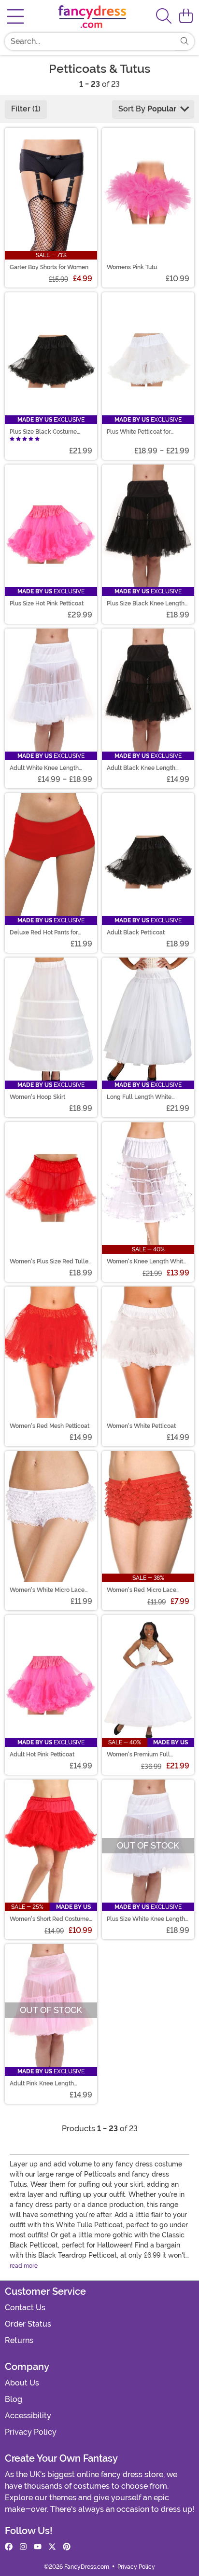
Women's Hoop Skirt (37, 1097)
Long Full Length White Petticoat (139, 1097)
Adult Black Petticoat (136, 932)
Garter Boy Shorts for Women (49, 267)
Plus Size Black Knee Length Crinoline (146, 603)
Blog (14, 2399)
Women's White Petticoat (141, 1426)
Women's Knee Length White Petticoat (147, 1261)
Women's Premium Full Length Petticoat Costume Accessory (142, 1754)
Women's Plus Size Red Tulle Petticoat (49, 1261)
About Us (22, 2383)
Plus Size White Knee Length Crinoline (146, 1919)
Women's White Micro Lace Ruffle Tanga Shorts (47, 1590)
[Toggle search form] (164, 17)
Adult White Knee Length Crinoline (44, 768)
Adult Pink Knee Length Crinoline (42, 2083)
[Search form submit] (185, 41)
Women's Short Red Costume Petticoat (49, 1919)
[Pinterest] (67, 2547)
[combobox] (90, 41)
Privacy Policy (31, 2432)
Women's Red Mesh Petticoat (50, 1426)
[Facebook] (9, 2547)
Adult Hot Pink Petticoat (42, 1754)
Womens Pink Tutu (132, 267)
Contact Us (25, 2308)
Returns (19, 2340)
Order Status (28, 2324)
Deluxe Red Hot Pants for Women (44, 932)
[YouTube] (38, 2547)
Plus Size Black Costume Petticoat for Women (43, 432)
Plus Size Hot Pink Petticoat (47, 603)
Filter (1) (26, 109)
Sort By (147, 109)
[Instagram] (23, 2547)
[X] (52, 2547)
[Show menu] (15, 16)
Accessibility (28, 2416)
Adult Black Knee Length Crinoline (141, 768)
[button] (186, 16)
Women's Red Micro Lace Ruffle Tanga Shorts (142, 1590)
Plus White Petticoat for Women (139, 432)
